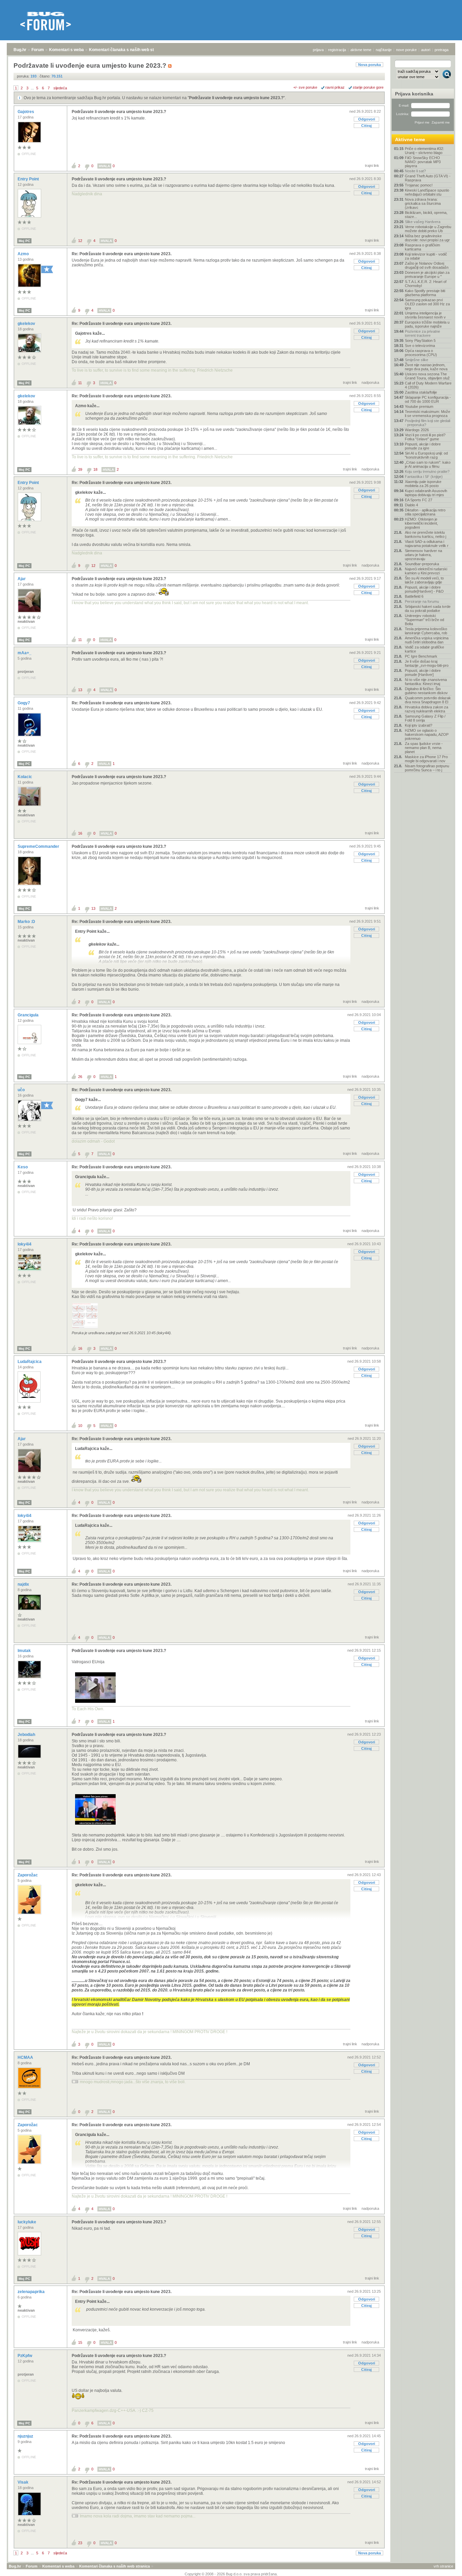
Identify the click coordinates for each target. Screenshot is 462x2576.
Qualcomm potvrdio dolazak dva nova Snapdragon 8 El (428, 700)
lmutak (25, 1651)
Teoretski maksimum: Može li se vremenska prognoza (428, 414)
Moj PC (24, 241)
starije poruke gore (368, 87)
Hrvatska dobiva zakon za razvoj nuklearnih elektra (426, 709)
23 (80, 2543)
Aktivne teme (410, 139)
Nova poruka (369, 65)
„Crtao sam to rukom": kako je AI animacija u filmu (428, 464)
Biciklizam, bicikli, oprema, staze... (426, 215)
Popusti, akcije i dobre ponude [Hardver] (423, 673)
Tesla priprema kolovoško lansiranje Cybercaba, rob (426, 631)
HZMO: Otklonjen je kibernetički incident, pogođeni (421, 523)
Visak (24, 2482)
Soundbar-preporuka (422, 564)
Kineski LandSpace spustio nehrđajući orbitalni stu (427, 192)
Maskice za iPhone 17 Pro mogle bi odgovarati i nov (426, 759)
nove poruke (406, 50)
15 (80, 2342)
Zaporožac (28, 1875)
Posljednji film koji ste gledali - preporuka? (428, 423)
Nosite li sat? (415, 171)
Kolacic (25, 777)
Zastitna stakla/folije (421, 392)
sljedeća (60, 88)
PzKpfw (25, 2356)
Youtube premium (419, 406)
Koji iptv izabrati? (419, 725)
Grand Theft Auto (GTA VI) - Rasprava (428, 178)
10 (80, 1426)
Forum (38, 50)
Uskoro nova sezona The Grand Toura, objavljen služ (427, 376)
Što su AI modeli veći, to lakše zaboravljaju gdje (424, 580)
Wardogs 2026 (417, 430)
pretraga (442, 50)
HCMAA (26, 2057)
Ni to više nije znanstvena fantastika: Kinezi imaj (426, 682)
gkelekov (27, 324)
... (32, 88)
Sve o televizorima (420, 346)
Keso (23, 1167)
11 (80, 383)
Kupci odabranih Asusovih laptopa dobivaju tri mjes (426, 493)
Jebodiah (27, 1735)
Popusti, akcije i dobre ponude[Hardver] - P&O (424, 589)
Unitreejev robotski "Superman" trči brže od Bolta (424, 620)
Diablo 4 (411, 505)
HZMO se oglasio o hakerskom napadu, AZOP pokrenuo (427, 734)
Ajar (22, 579)
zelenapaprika (32, 2292)
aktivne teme (361, 50)
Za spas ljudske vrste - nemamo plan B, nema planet (424, 748)
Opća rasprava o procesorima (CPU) (421, 353)
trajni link (372, 166)
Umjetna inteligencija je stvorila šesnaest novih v (425, 315)
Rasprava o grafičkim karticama (422, 247)
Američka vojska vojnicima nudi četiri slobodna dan (427, 640)
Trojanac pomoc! (419, 185)
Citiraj (366, 126)
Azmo (24, 254)
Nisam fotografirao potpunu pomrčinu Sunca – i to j (427, 768)
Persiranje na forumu (422, 601)
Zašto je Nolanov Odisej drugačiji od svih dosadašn (427, 265)
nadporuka (370, 382)
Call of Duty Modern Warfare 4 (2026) (428, 385)
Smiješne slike (417, 360)
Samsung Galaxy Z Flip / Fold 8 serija (425, 718)
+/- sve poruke (305, 87)
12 (80, 241)
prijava (318, 50)
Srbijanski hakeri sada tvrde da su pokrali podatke (428, 609)
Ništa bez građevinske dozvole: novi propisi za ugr (427, 238)
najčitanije (384, 50)
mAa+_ (25, 653)
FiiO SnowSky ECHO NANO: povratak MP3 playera (423, 162)
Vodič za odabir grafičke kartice (424, 649)
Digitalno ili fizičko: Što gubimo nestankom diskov (426, 691)
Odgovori (367, 119)
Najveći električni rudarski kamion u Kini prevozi (426, 571)
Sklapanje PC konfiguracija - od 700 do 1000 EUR (428, 399)
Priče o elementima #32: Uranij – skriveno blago (424, 151)
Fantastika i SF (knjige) (424, 477)
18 (95, 469)
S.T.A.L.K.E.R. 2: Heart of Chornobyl (426, 284)
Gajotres (26, 112)
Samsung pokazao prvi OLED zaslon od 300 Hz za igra (427, 304)
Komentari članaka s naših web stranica (128, 50)
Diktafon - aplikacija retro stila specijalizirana (425, 512)
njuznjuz (26, 2436)
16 (80, 833)
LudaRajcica (30, 1362)
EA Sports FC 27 (419, 500)
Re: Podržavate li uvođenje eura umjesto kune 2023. (122, 254)
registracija (337, 50)
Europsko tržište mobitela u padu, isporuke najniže (427, 324)
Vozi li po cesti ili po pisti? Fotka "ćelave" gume (425, 437)
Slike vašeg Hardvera (423, 222)
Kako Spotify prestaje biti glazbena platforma (425, 293)
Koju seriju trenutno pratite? (427, 471)
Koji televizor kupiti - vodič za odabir (426, 256)
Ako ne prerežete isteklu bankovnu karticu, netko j (425, 534)
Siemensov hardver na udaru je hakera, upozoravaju (423, 555)
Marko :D (27, 922)
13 (80, 690)
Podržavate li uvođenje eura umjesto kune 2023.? (236, 98)
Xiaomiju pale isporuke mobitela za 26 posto (423, 484)
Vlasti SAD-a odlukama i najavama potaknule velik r (427, 544)
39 (80, 469)
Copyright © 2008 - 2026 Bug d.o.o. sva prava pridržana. (231, 2574)
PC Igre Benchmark (421, 656)
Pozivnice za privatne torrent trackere (422, 333)
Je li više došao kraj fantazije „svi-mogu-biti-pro (427, 663)
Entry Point (29, 179)
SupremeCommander (39, 846)
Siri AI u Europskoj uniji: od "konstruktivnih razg (426, 455)
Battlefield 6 (414, 596)
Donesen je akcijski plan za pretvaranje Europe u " (427, 274)
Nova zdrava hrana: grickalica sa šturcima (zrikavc (423, 203)
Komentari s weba (66, 50)
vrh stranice (443, 2566)
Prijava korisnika (414, 94)
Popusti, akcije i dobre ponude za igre (423, 446)
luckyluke (27, 2222)
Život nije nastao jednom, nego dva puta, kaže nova (426, 367)
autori (426, 50)
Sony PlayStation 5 (420, 340)
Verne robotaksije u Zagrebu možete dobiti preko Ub (428, 229)
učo (22, 1090)
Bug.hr (20, 50)
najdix (24, 1584)
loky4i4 (25, 1244)
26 (80, 1077)
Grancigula (29, 1015)
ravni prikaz (335, 87)
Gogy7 (24, 703)
